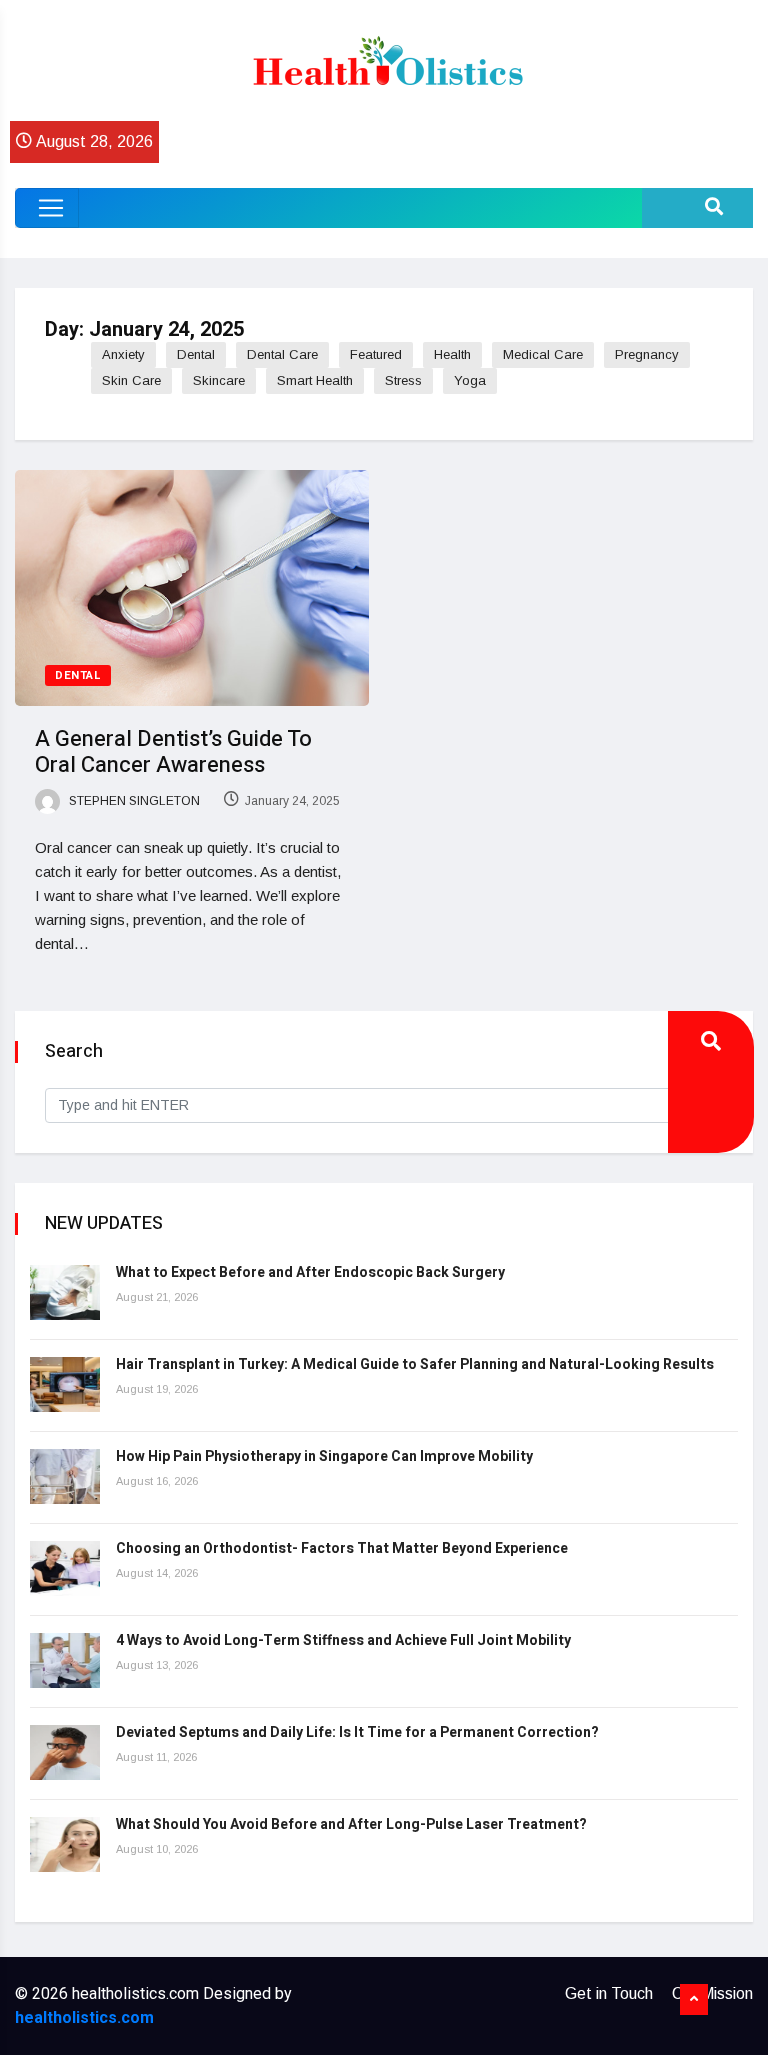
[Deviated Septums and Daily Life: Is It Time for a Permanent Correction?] (65, 1752)
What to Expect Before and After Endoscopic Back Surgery (310, 1272)
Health (452, 354)
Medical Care (543, 354)
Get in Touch (609, 1993)
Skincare (219, 380)
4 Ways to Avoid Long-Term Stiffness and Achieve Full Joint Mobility (343, 1640)
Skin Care (131, 380)
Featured (376, 354)
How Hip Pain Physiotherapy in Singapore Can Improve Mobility (324, 1456)
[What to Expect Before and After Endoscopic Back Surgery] (65, 1292)
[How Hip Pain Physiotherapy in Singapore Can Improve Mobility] (65, 1476)
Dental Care (282, 354)
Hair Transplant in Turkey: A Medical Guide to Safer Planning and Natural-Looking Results (415, 1364)
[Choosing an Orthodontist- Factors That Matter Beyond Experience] (65, 1568)
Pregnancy (647, 354)
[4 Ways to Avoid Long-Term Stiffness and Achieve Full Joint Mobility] (65, 1660)
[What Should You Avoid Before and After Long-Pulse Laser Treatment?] (65, 1844)
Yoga (470, 380)
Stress (403, 380)
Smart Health (315, 380)
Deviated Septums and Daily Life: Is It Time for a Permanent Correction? (357, 1732)
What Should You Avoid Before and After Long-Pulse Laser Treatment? (351, 1824)
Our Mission (712, 1993)
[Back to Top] (694, 2000)
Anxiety (123, 354)
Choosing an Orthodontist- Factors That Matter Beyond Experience (342, 1548)
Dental (196, 354)
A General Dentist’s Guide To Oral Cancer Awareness (173, 752)
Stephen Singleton (133, 801)
